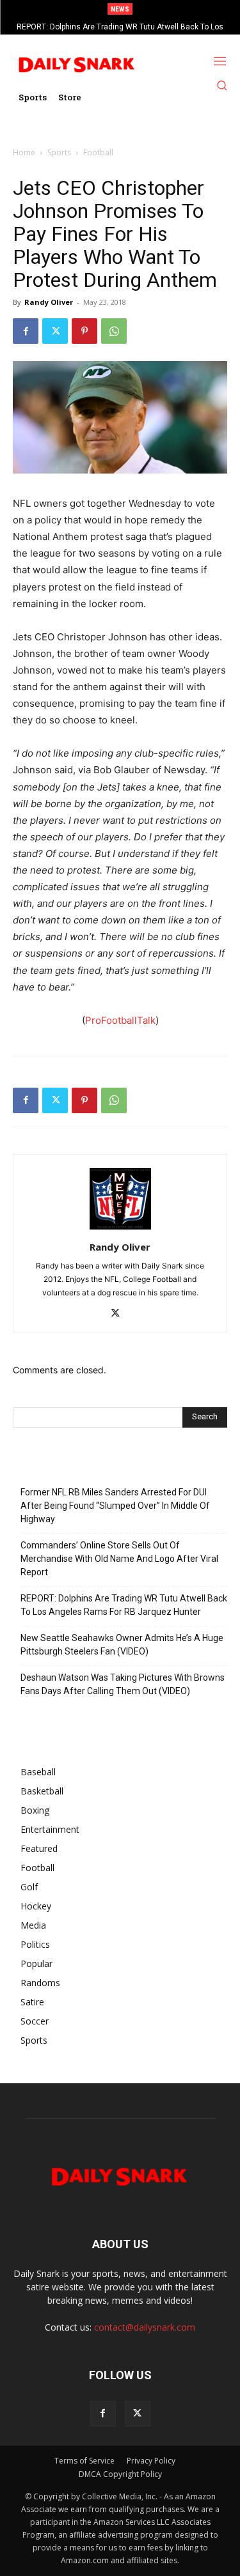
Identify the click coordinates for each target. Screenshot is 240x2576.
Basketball (42, 1791)
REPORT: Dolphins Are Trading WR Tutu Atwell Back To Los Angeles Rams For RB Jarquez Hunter (124, 1605)
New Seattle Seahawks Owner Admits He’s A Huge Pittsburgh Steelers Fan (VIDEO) (122, 1645)
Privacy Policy (151, 2461)
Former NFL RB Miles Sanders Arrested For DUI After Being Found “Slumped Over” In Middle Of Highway (115, 1506)
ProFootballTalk (120, 1020)
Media (33, 1925)
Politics (35, 1944)
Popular (36, 1963)
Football (98, 152)
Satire (32, 2002)
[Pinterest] (84, 331)
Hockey (36, 1906)
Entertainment (50, 1829)
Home (24, 152)
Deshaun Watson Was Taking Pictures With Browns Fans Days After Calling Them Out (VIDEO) (123, 1684)
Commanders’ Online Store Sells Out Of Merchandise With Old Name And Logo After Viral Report (119, 1559)
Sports (59, 152)
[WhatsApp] (114, 331)
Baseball (38, 1772)
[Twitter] (55, 331)
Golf (29, 1887)
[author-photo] (120, 1229)
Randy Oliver (49, 302)
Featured (39, 1848)
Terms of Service (84, 2461)
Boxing (35, 1810)
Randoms (40, 1983)
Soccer (35, 2021)
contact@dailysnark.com (145, 2327)
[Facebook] (26, 331)
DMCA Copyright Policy (120, 2474)
